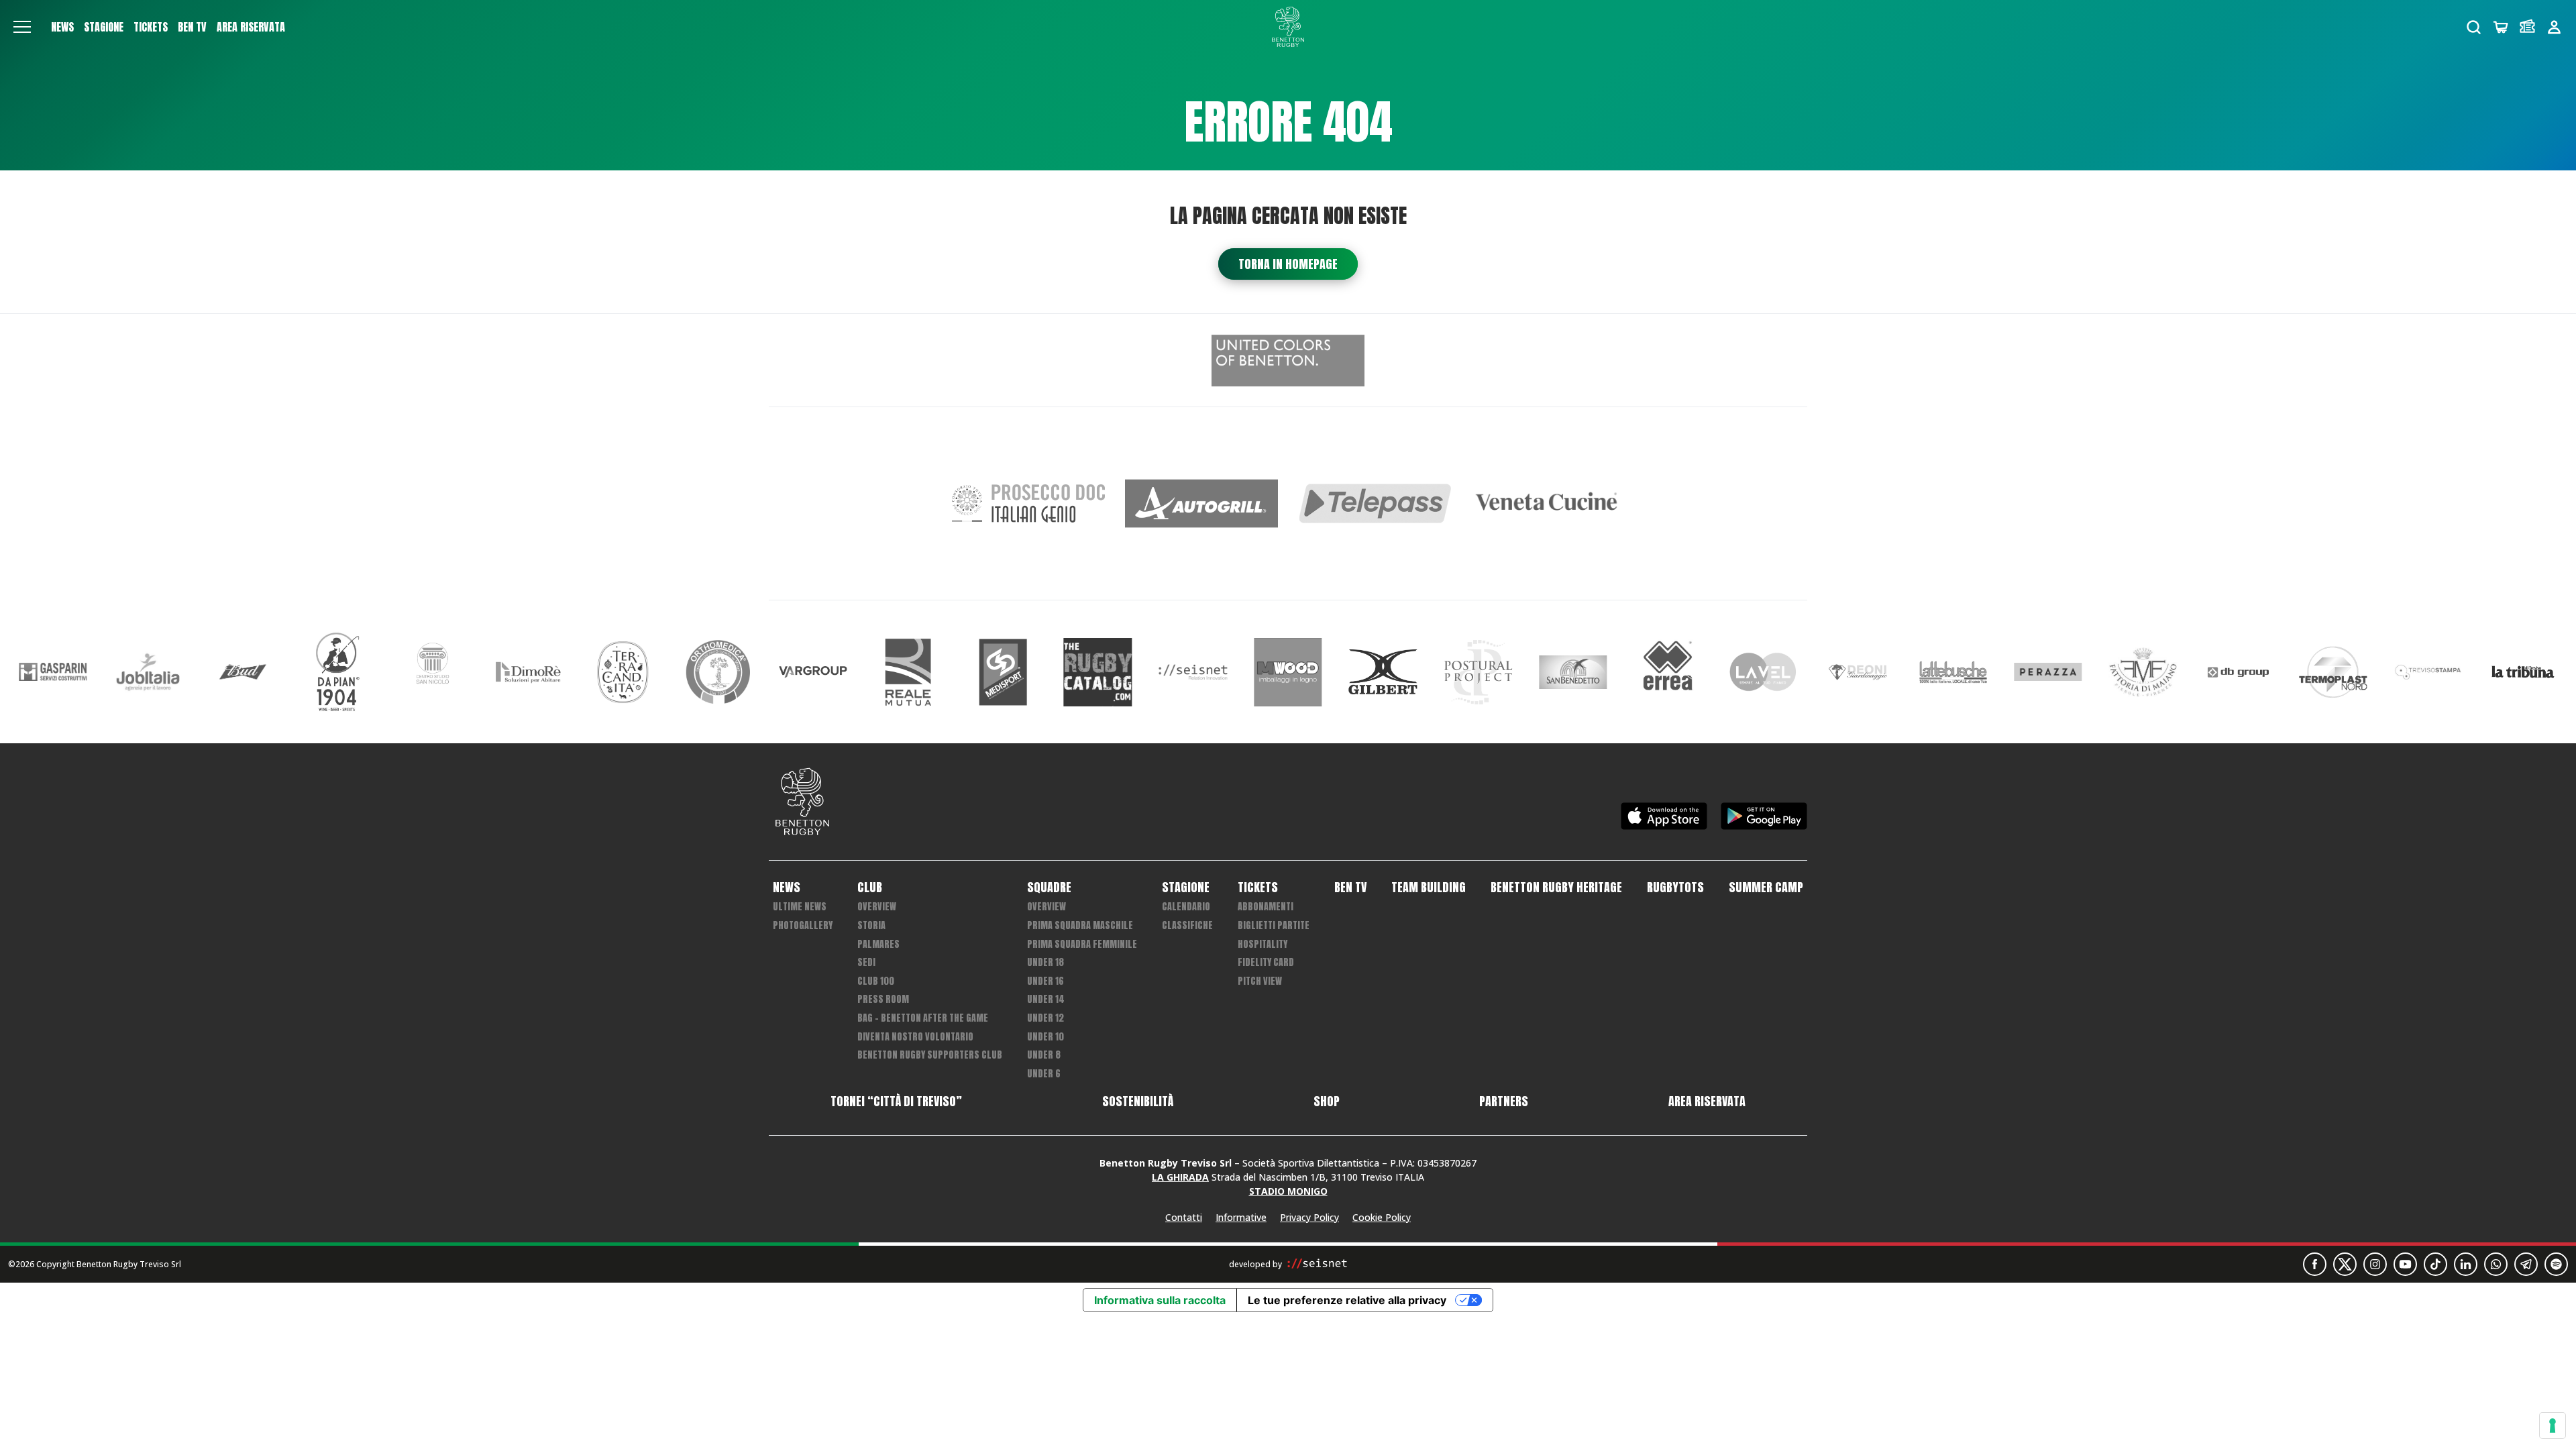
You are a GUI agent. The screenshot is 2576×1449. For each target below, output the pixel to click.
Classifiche (1187, 925)
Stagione (104, 27)
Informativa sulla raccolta (1160, 1300)
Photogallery (803, 925)
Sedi (866, 962)
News (62, 27)
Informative (1241, 1217)
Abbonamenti (1266, 907)
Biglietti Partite (1274, 925)
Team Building (1429, 888)
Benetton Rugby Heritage (1556, 888)
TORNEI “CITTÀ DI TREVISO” (896, 1102)
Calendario (1186, 907)
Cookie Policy (1382, 1217)
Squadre (1049, 888)
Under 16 (1045, 981)
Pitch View (1260, 981)
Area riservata (251, 27)
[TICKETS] (2527, 27)
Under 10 (1045, 1037)
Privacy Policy (1309, 1217)
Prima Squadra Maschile (1080, 925)
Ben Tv (192, 27)
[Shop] (2501, 27)
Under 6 (1044, 1074)
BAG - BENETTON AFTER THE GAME (923, 1018)
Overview (877, 907)
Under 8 (1044, 1055)
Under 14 (1046, 999)
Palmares (878, 944)
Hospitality (1263, 944)
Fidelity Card (1266, 962)
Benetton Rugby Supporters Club (930, 1055)
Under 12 (1045, 1018)
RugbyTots (1675, 888)
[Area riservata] (2554, 27)
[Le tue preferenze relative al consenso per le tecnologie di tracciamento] (2553, 1426)
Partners (1504, 1102)
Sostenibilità (1138, 1102)
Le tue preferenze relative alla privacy (1347, 1300)
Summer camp (1766, 888)
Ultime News (800, 907)
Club (870, 888)
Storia (871, 925)
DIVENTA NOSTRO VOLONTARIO (915, 1037)
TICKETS (151, 27)
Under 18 (1045, 962)
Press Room (883, 999)
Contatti (1184, 1217)
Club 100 (876, 981)
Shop (1327, 1102)
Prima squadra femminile (1082, 944)
